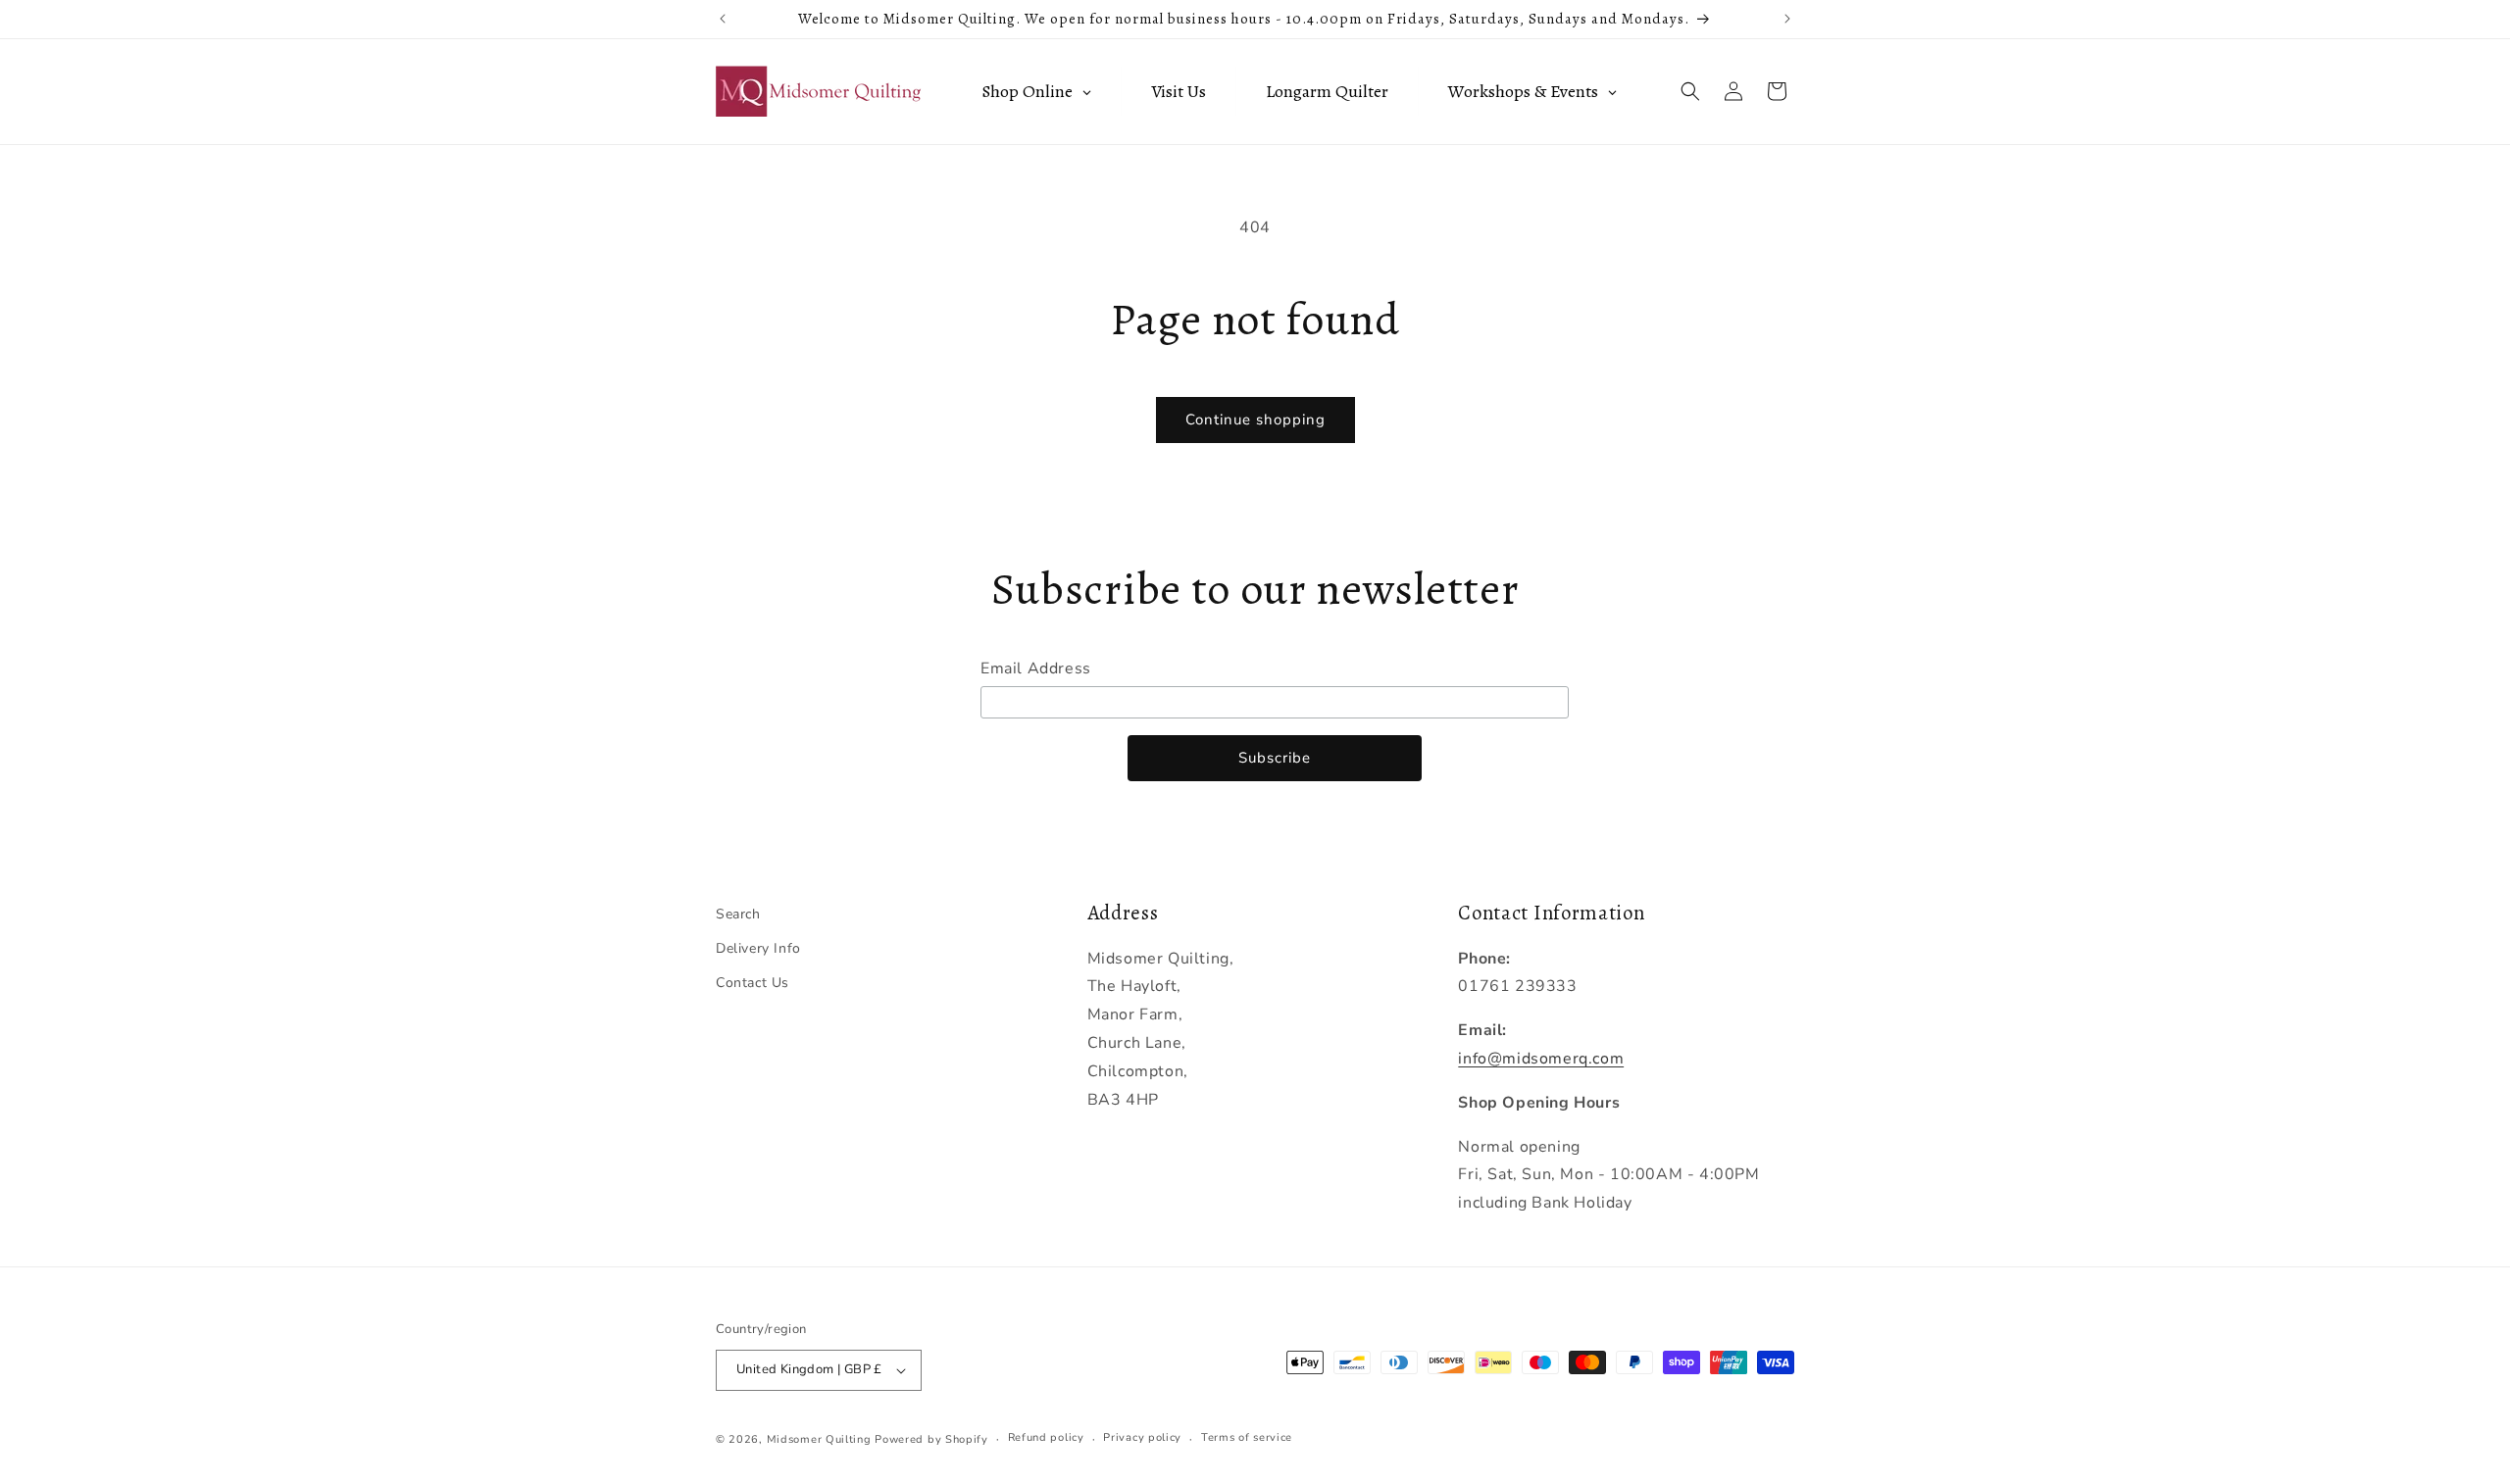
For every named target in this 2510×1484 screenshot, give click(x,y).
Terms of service (1247, 1437)
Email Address (1036, 668)
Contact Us (753, 983)
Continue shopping (1255, 420)
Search (738, 914)
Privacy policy (1142, 1437)
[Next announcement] (1787, 19)
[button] (1690, 91)
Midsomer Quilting (819, 1439)
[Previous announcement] (723, 19)
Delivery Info (758, 948)
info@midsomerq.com (1541, 1059)
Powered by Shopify (931, 1439)
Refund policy (1046, 1437)
